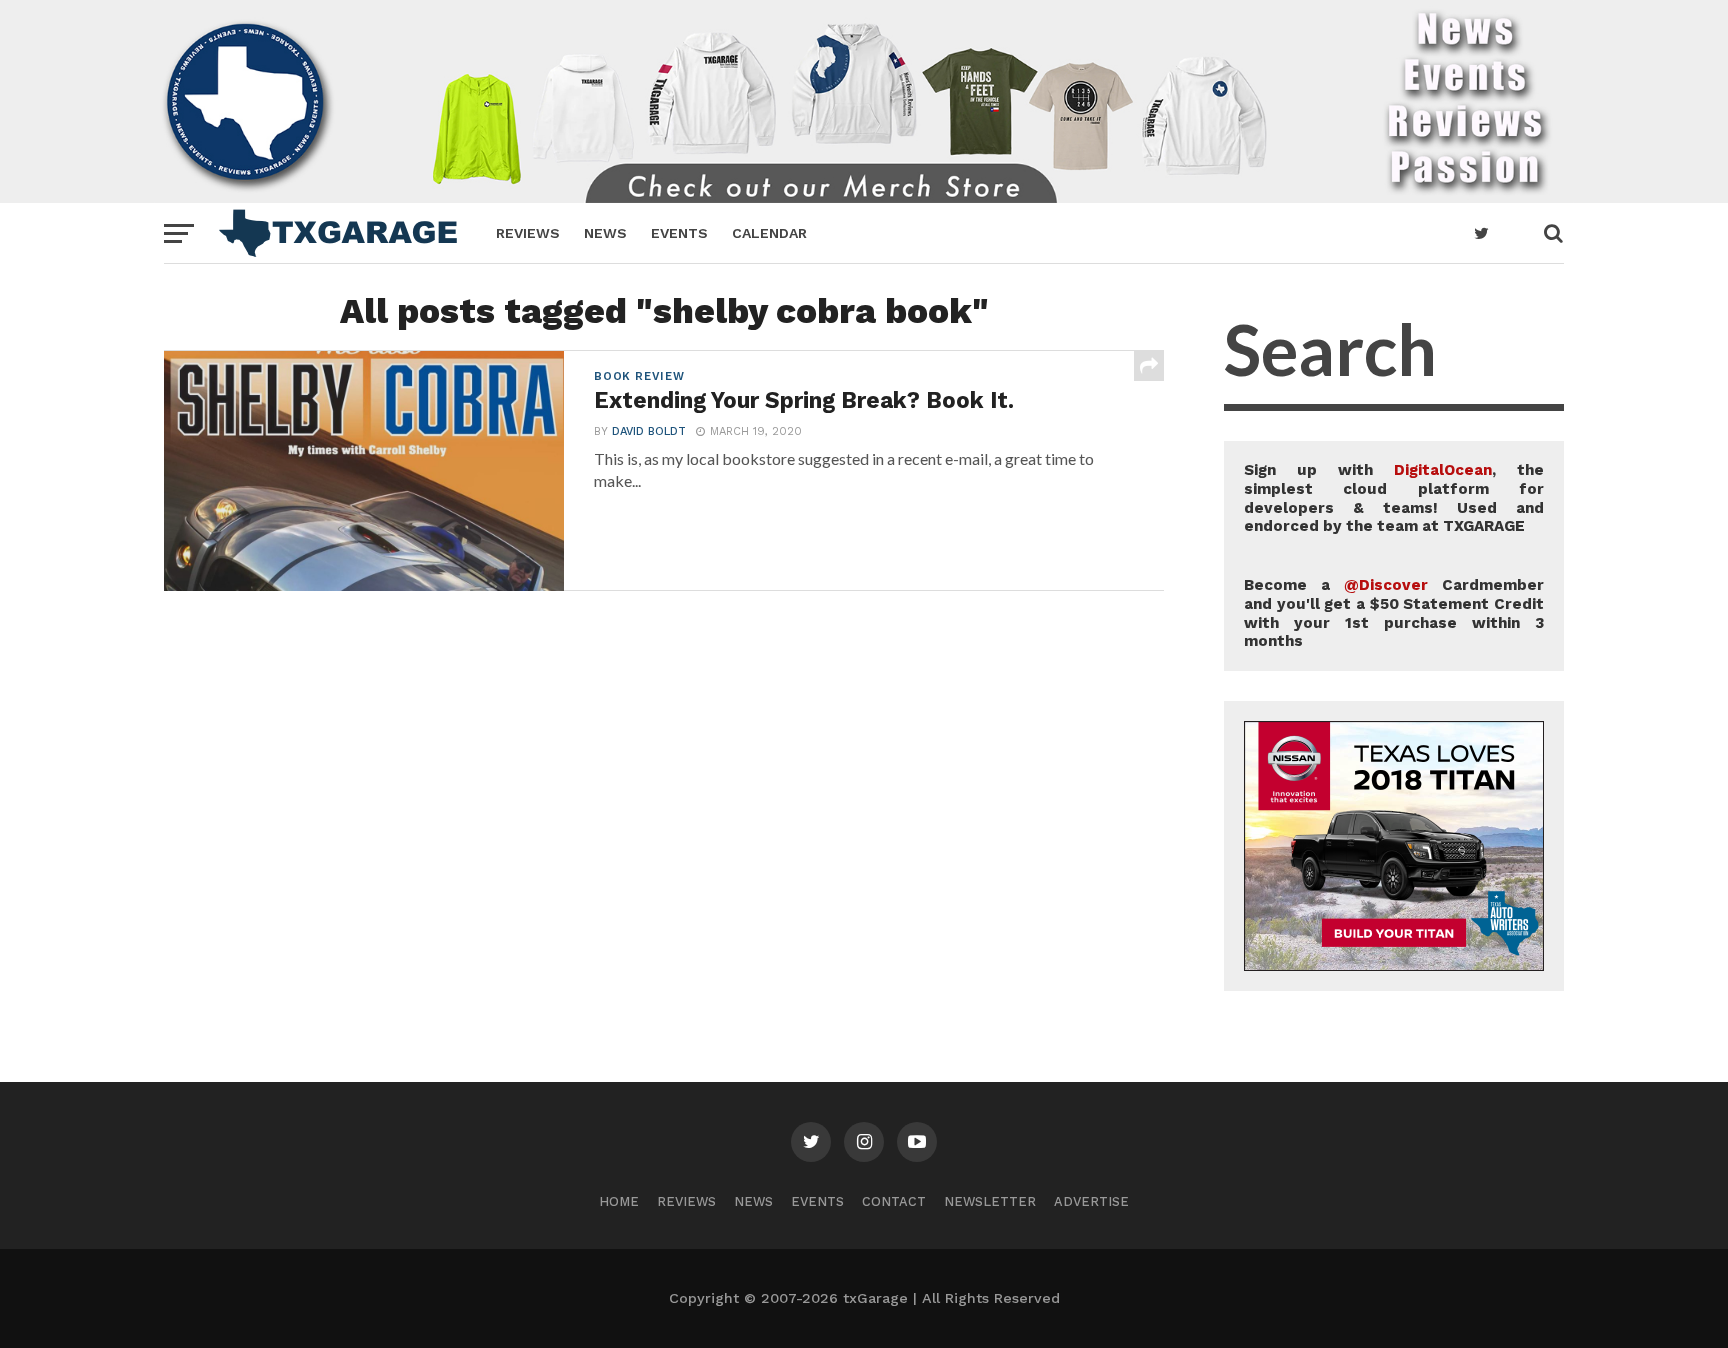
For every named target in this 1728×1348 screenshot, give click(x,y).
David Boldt (649, 431)
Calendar (769, 233)
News (605, 233)
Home (619, 1201)
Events (679, 233)
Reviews (528, 233)
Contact (894, 1201)
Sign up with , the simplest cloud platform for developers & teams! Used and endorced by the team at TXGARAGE (1394, 498)
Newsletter (990, 1201)
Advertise (1091, 1201)
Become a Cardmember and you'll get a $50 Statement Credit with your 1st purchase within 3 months (1394, 613)
